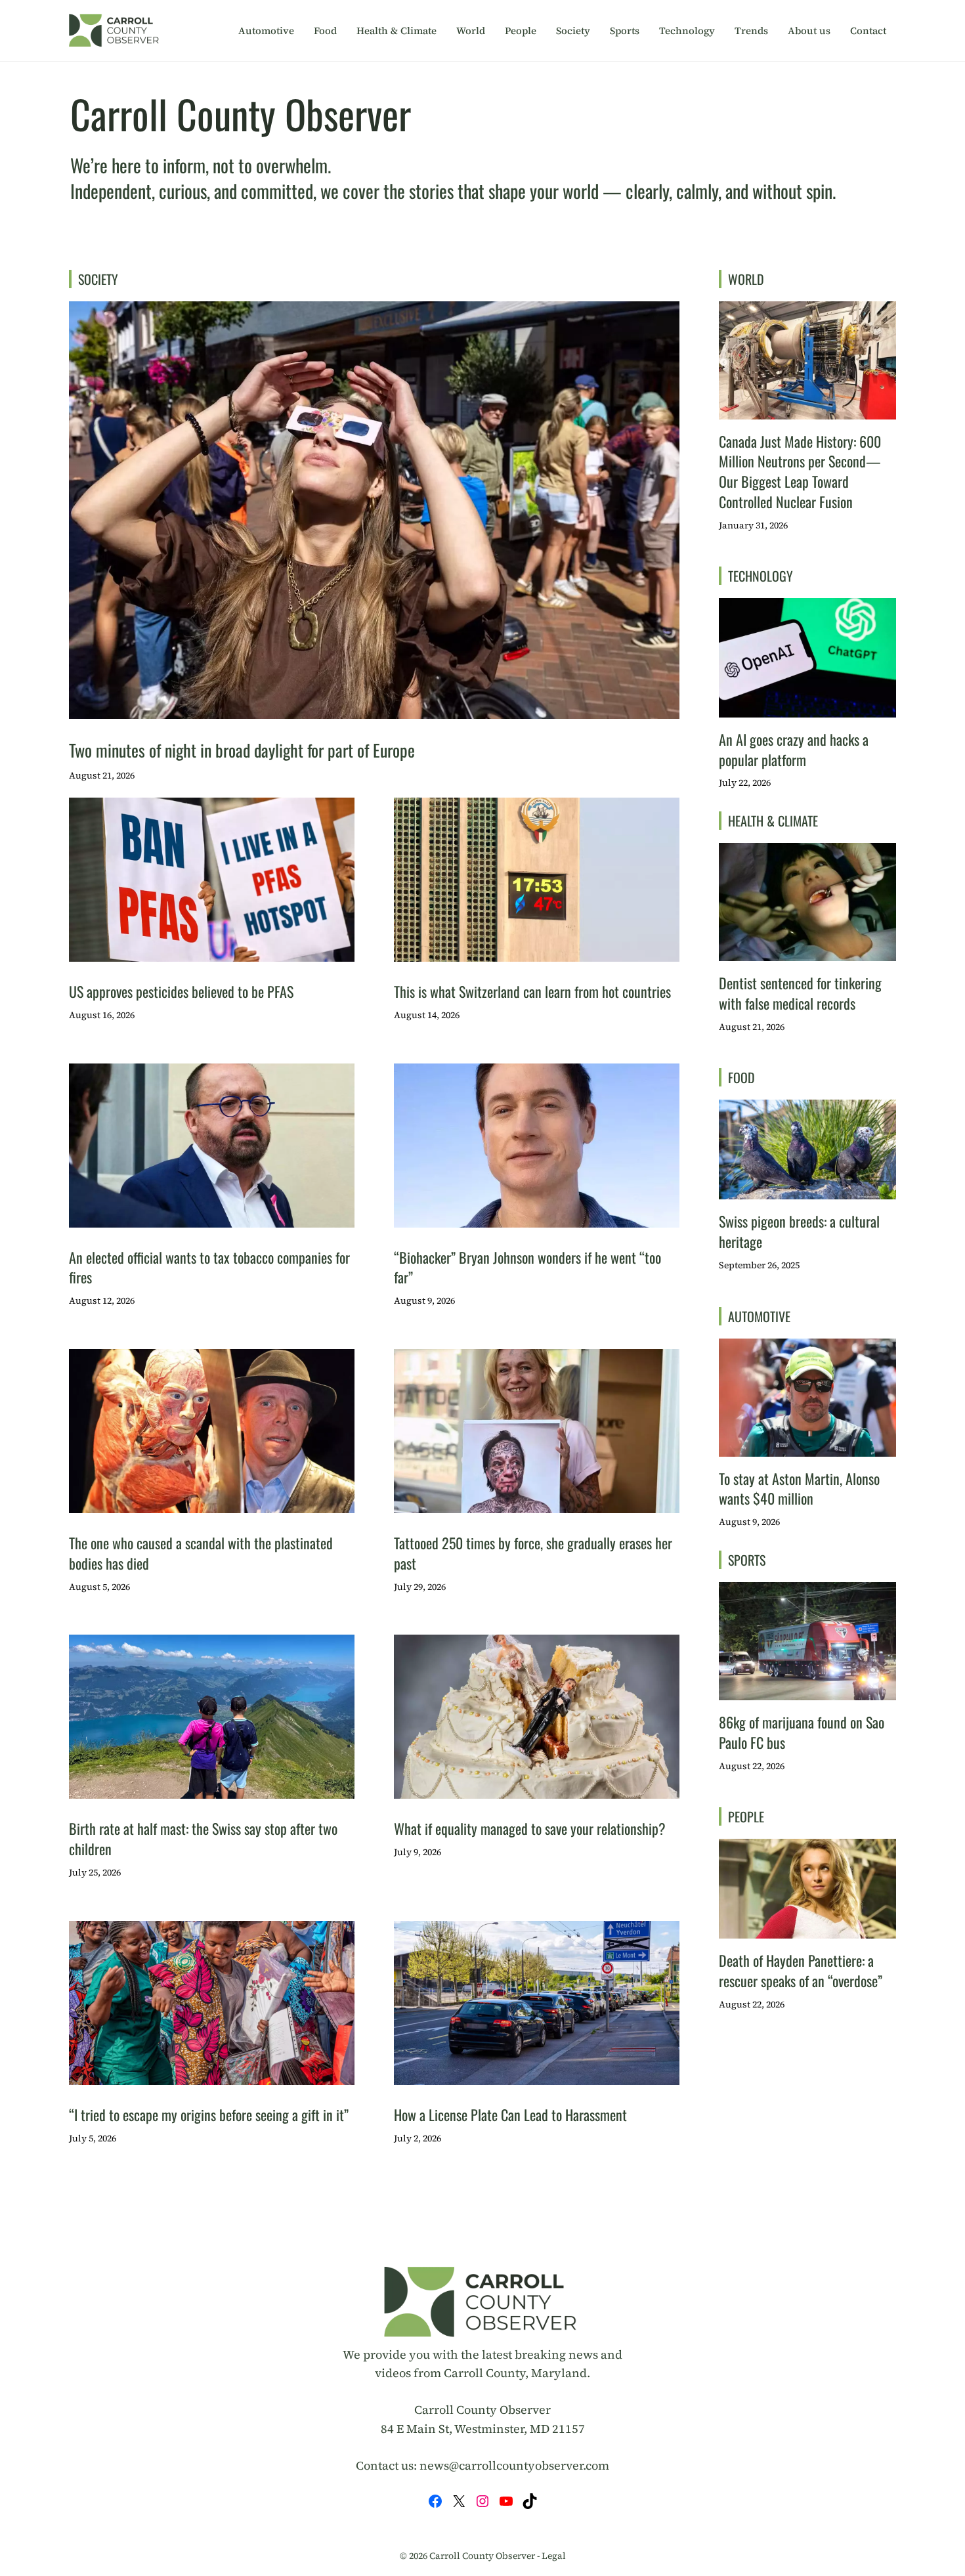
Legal (554, 2556)
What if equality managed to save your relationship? (530, 1828)
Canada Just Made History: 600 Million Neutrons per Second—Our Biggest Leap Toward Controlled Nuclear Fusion (800, 471)
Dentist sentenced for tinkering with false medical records (800, 993)
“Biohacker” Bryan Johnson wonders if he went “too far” (527, 1267)
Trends (751, 31)
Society (573, 31)
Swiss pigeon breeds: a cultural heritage (799, 1231)
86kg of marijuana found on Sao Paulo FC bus (802, 1732)
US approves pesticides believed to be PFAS (181, 991)
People (521, 31)
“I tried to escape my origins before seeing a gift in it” (209, 2114)
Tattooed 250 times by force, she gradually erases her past (533, 1553)
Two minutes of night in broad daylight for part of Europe (242, 750)
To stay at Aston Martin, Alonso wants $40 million (799, 1489)
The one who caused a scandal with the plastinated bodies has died (201, 1553)
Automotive (266, 31)
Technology (687, 31)
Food (325, 31)
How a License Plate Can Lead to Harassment (510, 2114)
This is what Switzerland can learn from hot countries (532, 991)
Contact (868, 31)
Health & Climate (397, 31)
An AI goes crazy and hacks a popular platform (794, 749)
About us (809, 31)
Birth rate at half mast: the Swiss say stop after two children (203, 1838)
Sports (625, 31)
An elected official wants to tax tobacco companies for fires (209, 1267)
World (471, 31)
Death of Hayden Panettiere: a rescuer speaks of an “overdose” (801, 1970)
